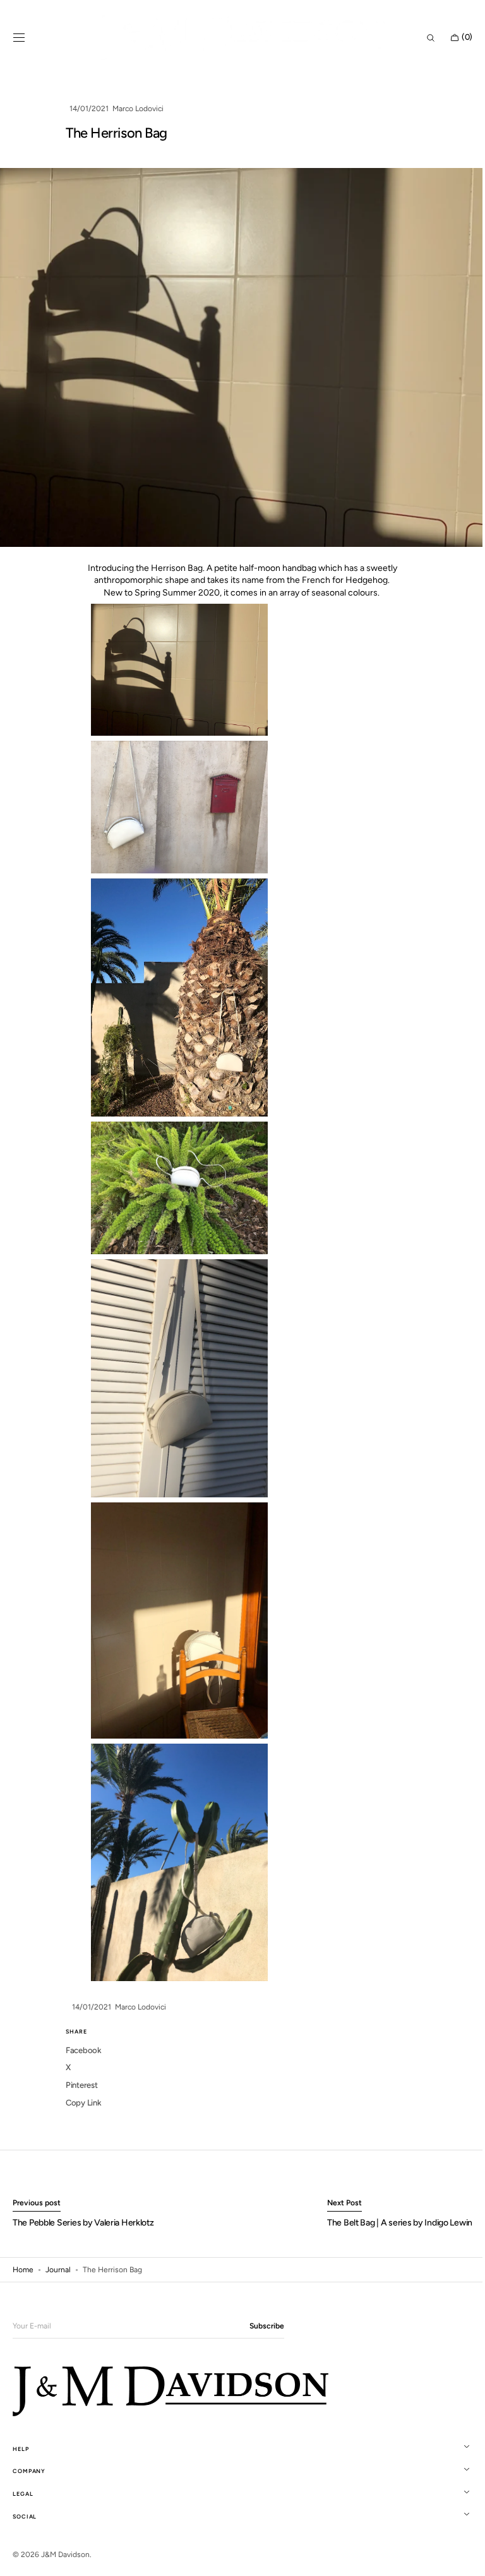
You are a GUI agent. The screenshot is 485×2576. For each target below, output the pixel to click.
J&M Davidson (65, 2555)
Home (23, 2270)
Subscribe (267, 2326)
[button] (19, 38)
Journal (58, 2270)
